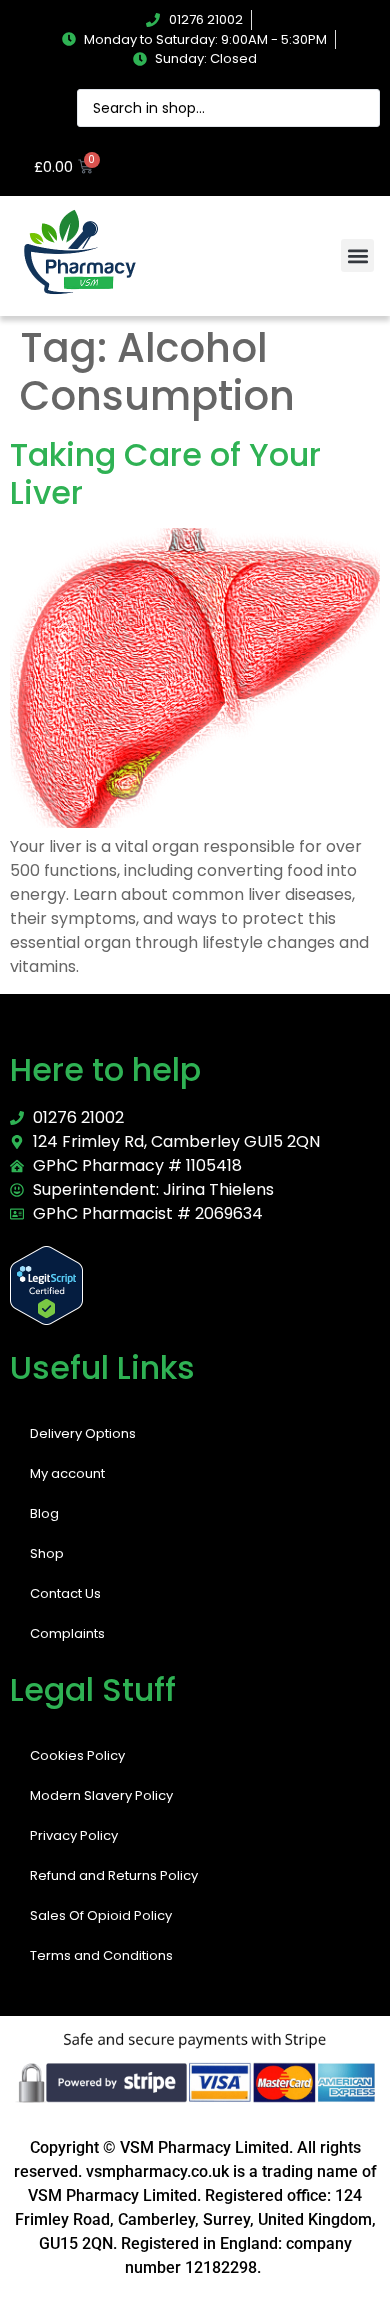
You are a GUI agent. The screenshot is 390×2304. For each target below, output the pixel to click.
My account (67, 1473)
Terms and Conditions (101, 1955)
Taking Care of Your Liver (165, 473)
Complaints (67, 1633)
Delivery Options (83, 1433)
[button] (357, 255)
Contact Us (65, 1593)
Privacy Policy (74, 1835)
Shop (47, 1553)
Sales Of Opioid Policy (101, 1915)
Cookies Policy (77, 1755)
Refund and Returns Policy (114, 1875)
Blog (44, 1513)
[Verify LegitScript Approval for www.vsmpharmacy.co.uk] (46, 1319)
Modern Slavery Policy (101, 1795)
